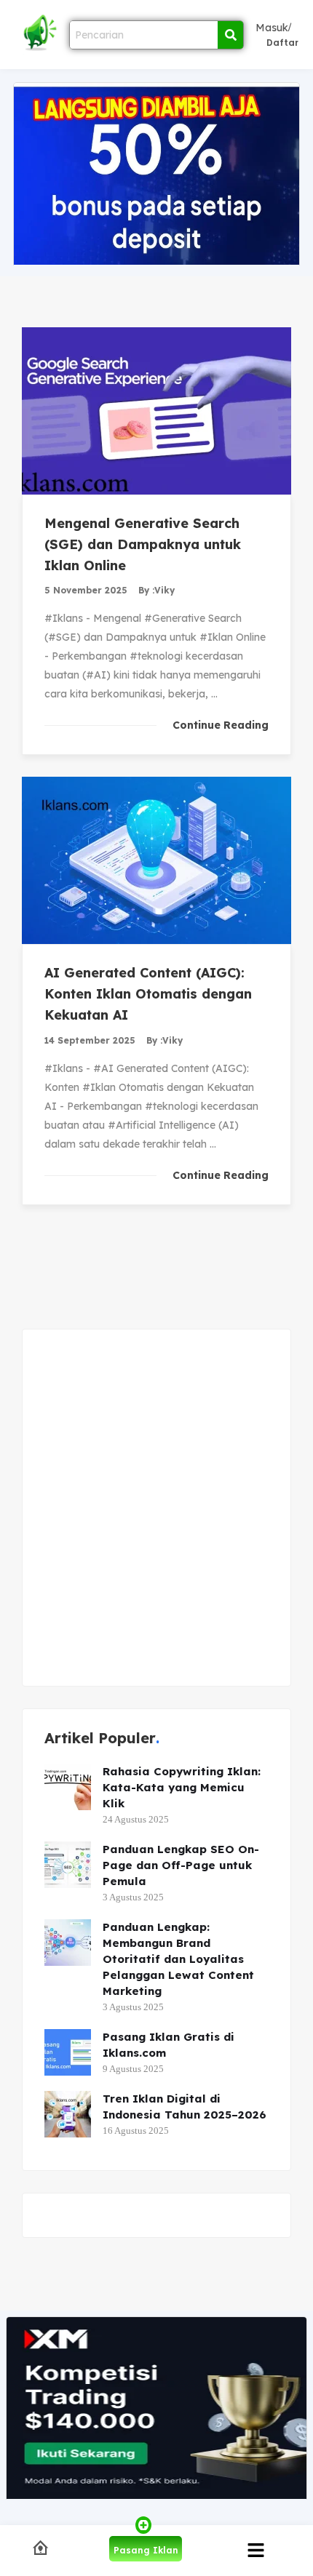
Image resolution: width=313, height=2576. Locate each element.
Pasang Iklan (146, 2550)
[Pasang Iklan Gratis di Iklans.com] (68, 2052)
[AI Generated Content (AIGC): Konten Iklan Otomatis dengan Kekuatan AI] (156, 860)
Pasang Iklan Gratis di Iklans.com (169, 2045)
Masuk (272, 28)
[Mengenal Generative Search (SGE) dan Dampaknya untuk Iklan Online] (156, 411)
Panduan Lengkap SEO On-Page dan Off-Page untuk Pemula (181, 1865)
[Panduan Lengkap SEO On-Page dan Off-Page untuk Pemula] (68, 1865)
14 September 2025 (90, 1040)
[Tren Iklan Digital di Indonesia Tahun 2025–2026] (68, 2114)
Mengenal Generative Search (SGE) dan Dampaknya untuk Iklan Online (143, 544)
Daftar (282, 43)
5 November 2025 (86, 590)
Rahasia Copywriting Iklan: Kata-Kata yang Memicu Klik (182, 1787)
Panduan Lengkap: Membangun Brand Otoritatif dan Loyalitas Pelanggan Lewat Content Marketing (178, 1959)
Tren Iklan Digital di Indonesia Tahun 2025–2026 (185, 2107)
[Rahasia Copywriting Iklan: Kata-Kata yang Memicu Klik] (68, 1787)
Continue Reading (221, 725)
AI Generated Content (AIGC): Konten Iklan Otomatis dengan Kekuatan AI (148, 994)
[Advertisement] (156, 1508)
